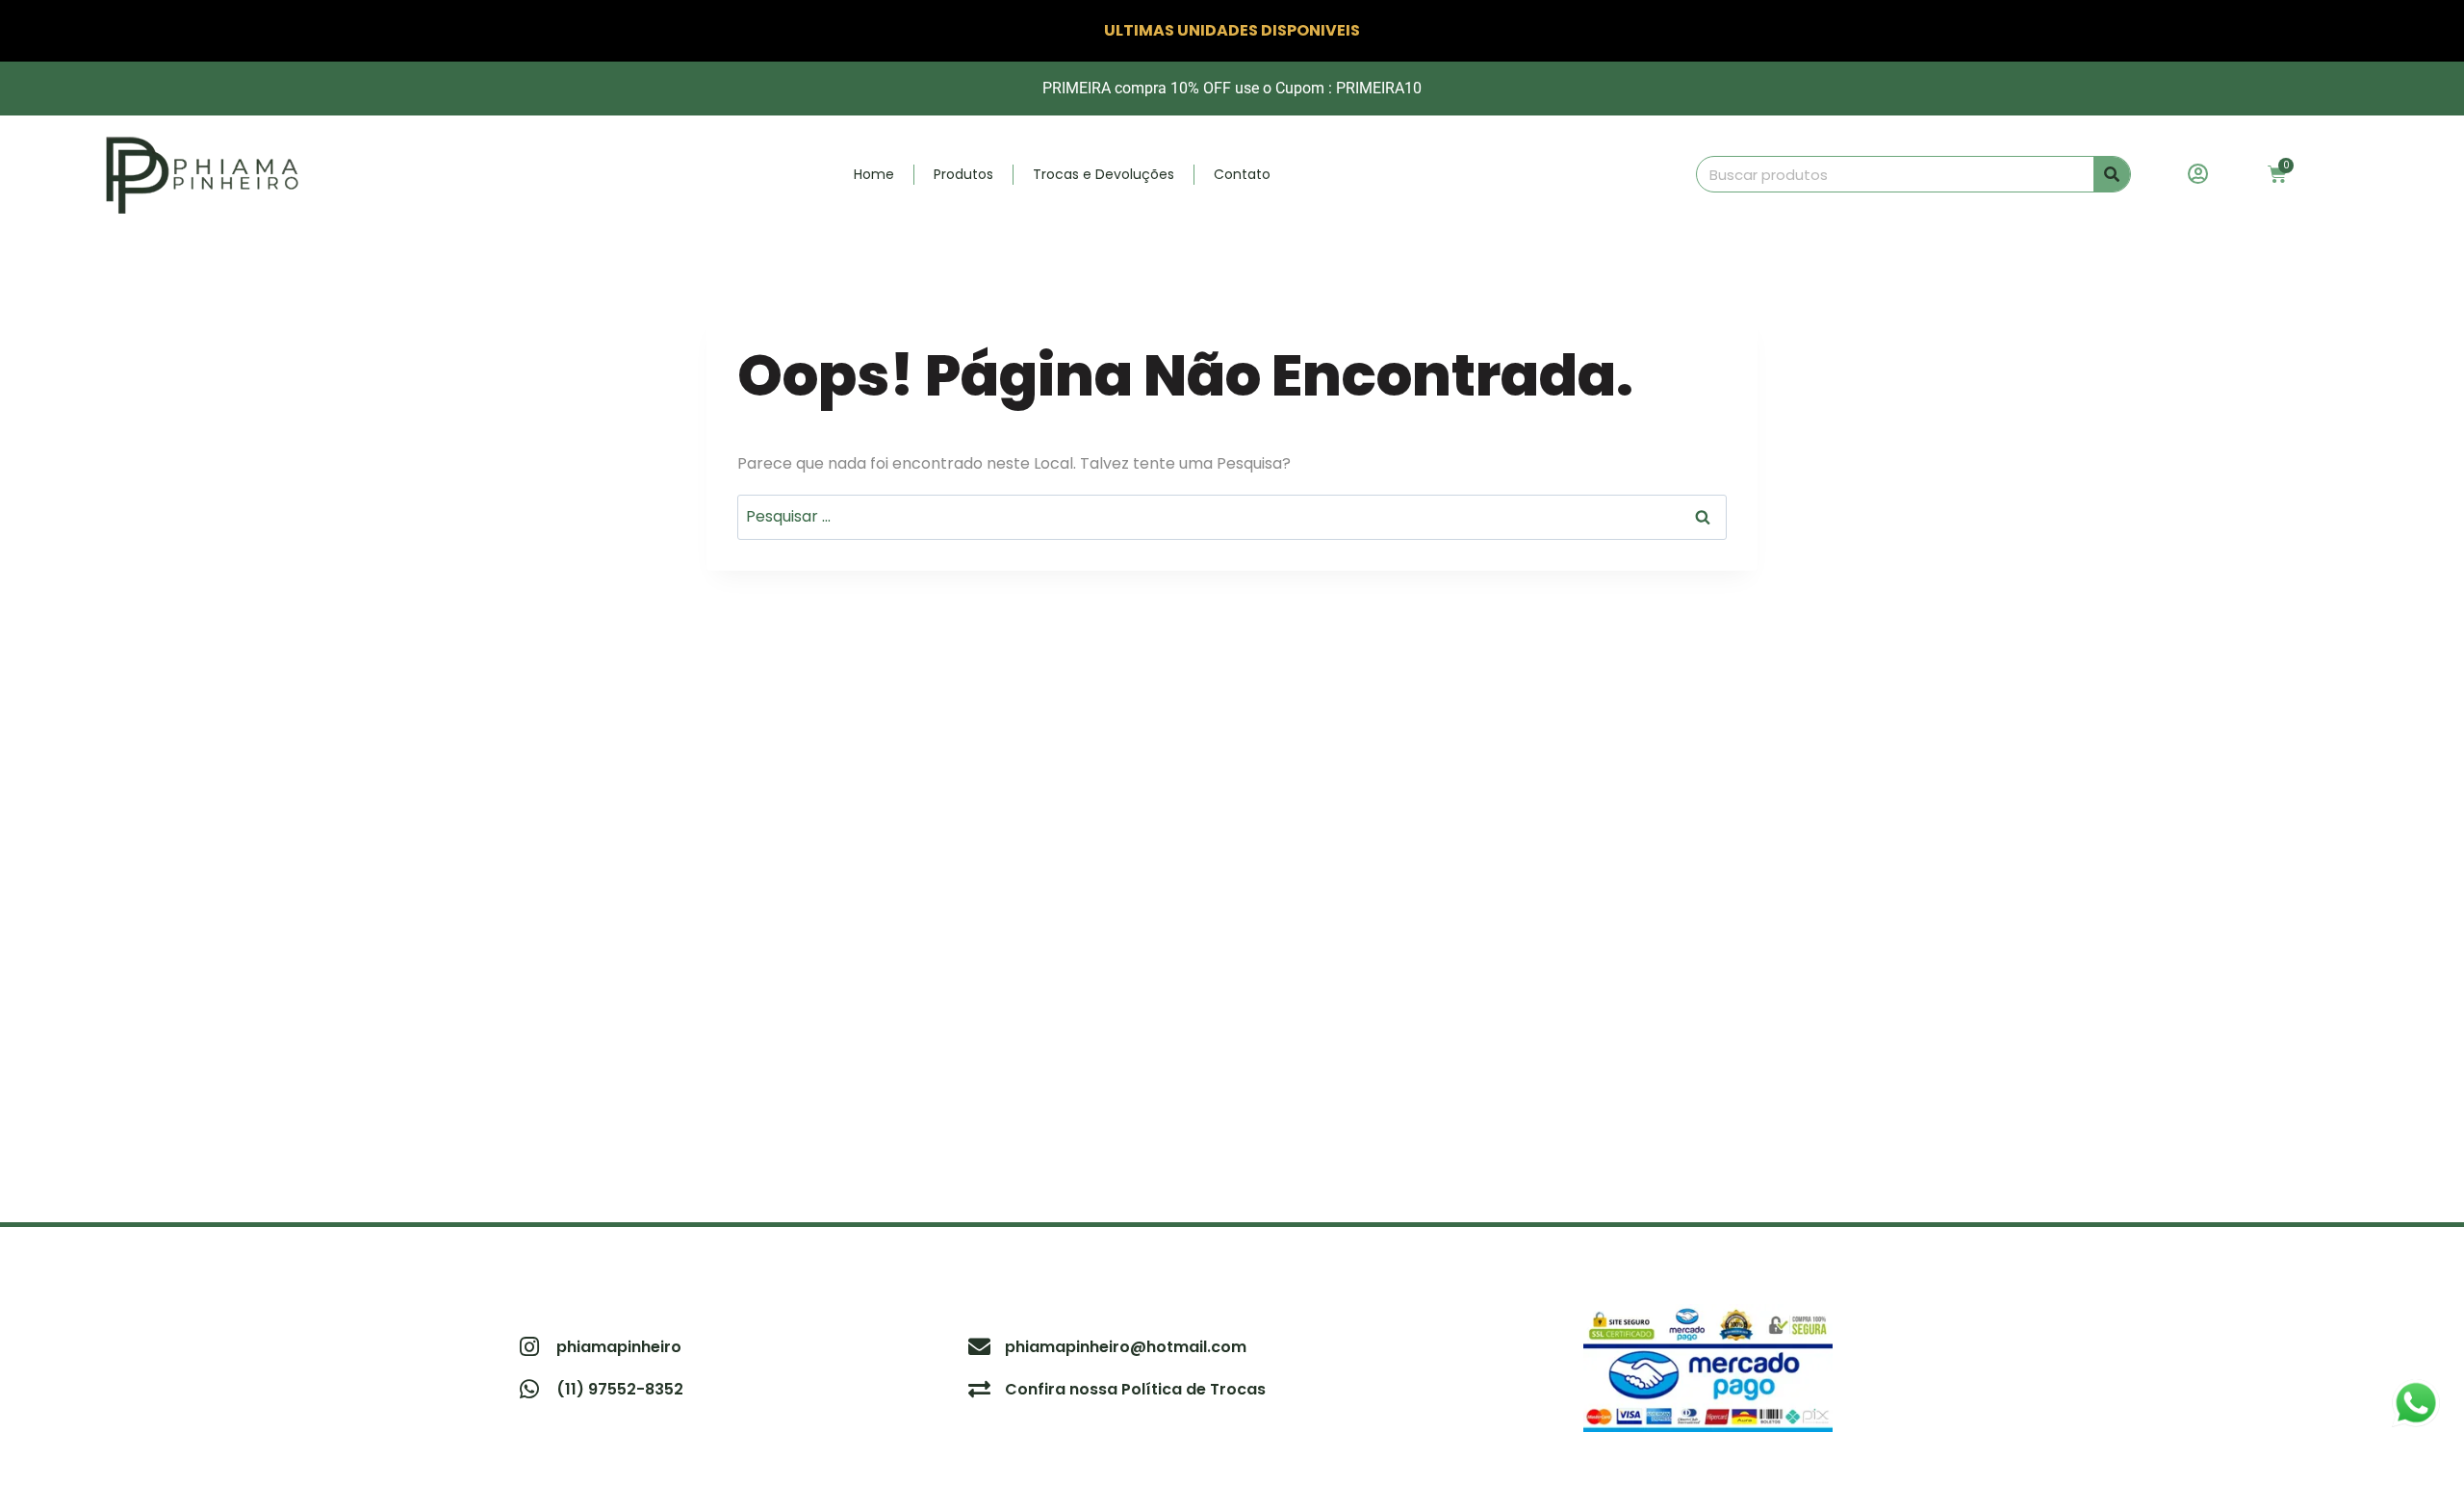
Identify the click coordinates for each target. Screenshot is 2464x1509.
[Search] (2112, 174)
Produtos (963, 174)
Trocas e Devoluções (1104, 174)
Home (874, 174)
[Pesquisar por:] (1232, 516)
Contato (1242, 174)
